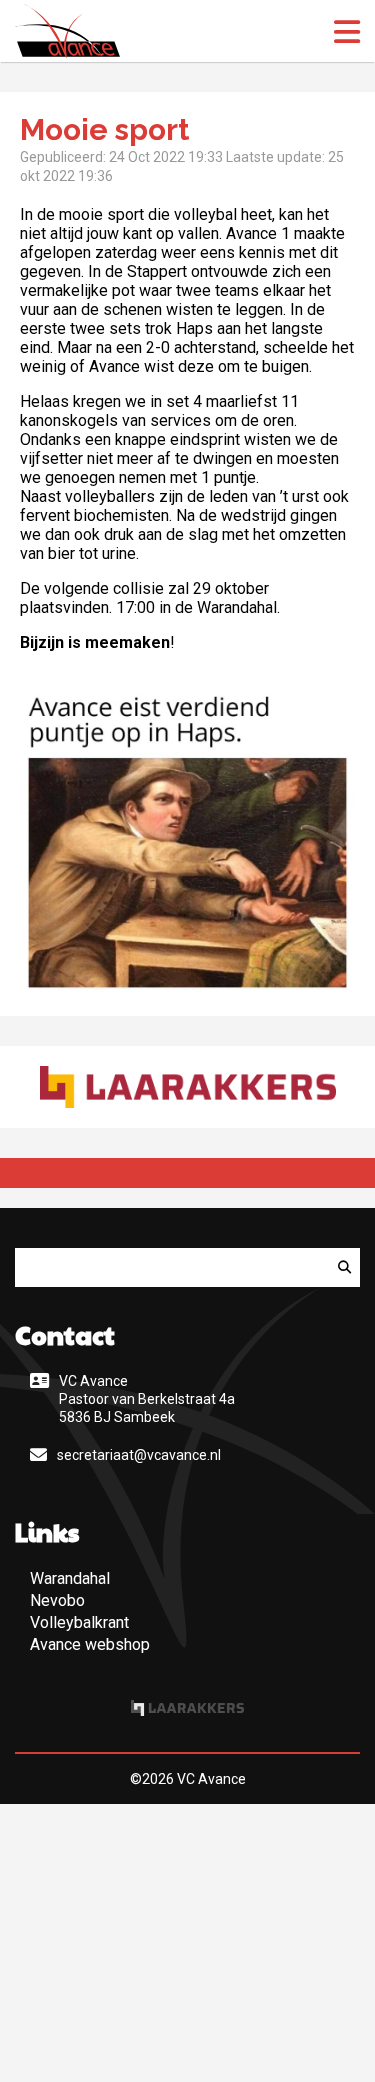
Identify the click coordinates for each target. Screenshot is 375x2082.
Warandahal (70, 1578)
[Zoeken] (344, 1267)
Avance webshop (90, 1644)
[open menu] (347, 32)
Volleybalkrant (79, 1622)
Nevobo (57, 1600)
